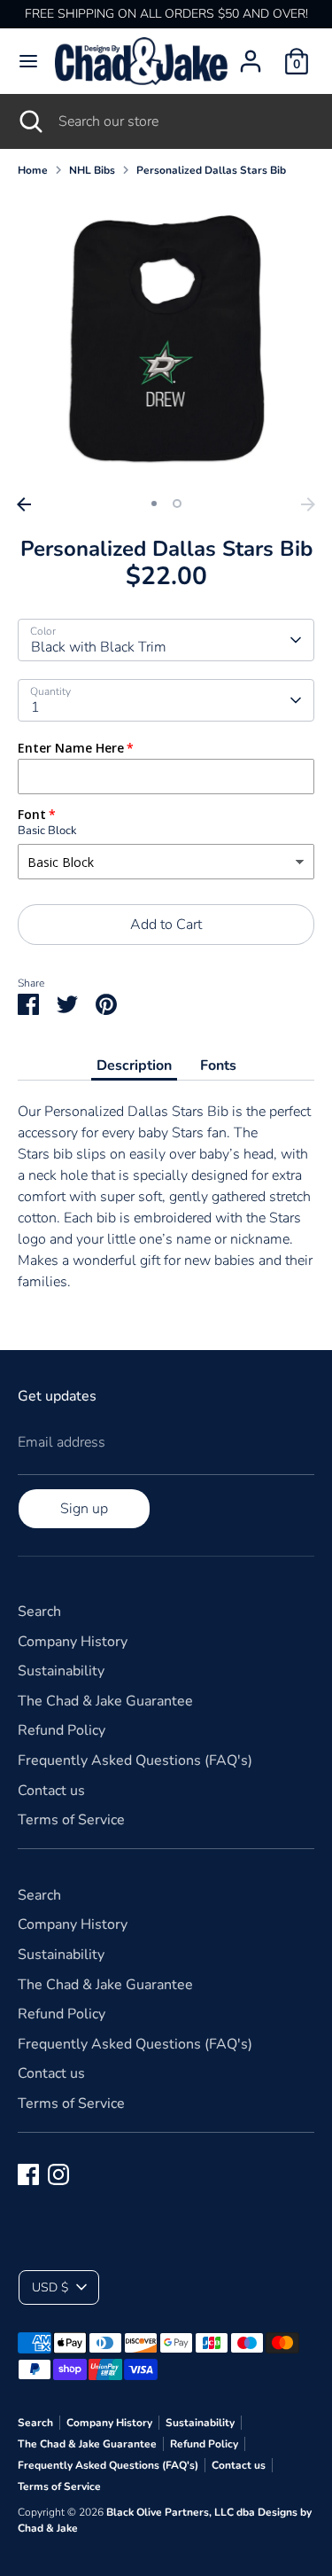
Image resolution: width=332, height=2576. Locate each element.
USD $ (50, 2287)
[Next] (308, 504)
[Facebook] (28, 2174)
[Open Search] (29, 121)
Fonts (218, 1066)
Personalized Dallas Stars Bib (211, 170)
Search (39, 1612)
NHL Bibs (92, 170)
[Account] (251, 54)
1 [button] (154, 503)
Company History (73, 1642)
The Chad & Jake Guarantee (105, 1701)
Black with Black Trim (99, 647)
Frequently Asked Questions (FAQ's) (135, 1760)
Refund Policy (62, 1730)
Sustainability (61, 1671)
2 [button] (177, 503)
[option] (166, 340)
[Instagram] (58, 2174)
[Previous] (24, 504)
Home (33, 170)
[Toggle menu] (28, 61)
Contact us (51, 1791)
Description (134, 1066)
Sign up (84, 1509)
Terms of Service (71, 1820)
